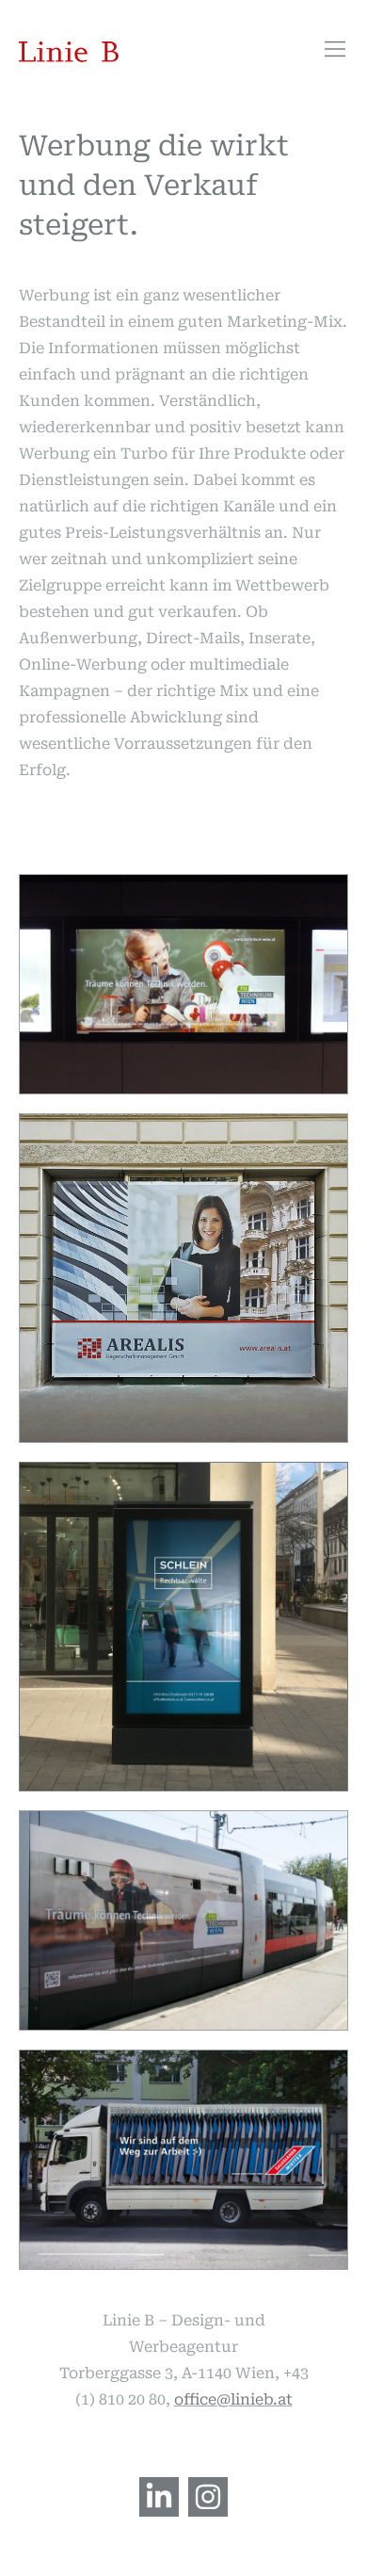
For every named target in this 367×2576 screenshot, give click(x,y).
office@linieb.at (233, 2399)
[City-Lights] (183, 1627)
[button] (335, 50)
